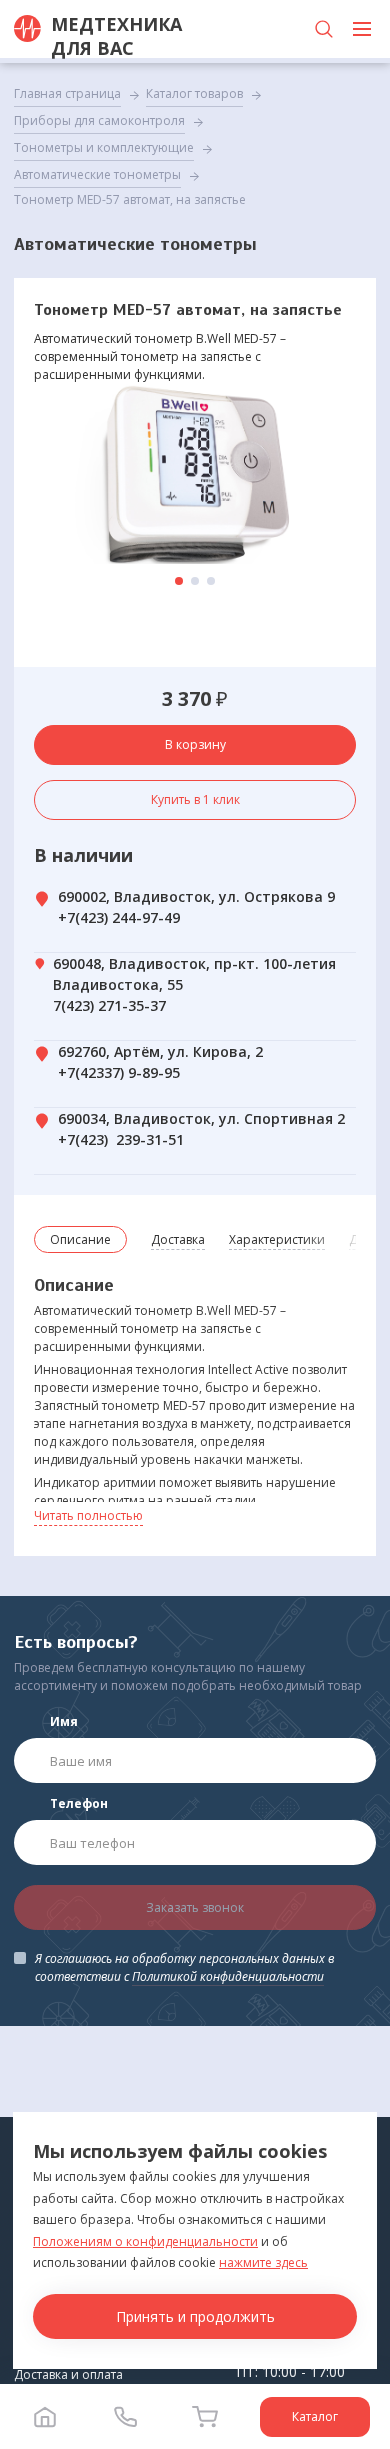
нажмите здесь (263, 2262)
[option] (195, 474)
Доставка (178, 1239)
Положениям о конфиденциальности (145, 2241)
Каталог (315, 2416)
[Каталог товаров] (362, 29)
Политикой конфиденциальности (228, 1976)
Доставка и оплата (68, 2374)
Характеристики (277, 1239)
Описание (80, 1239)
